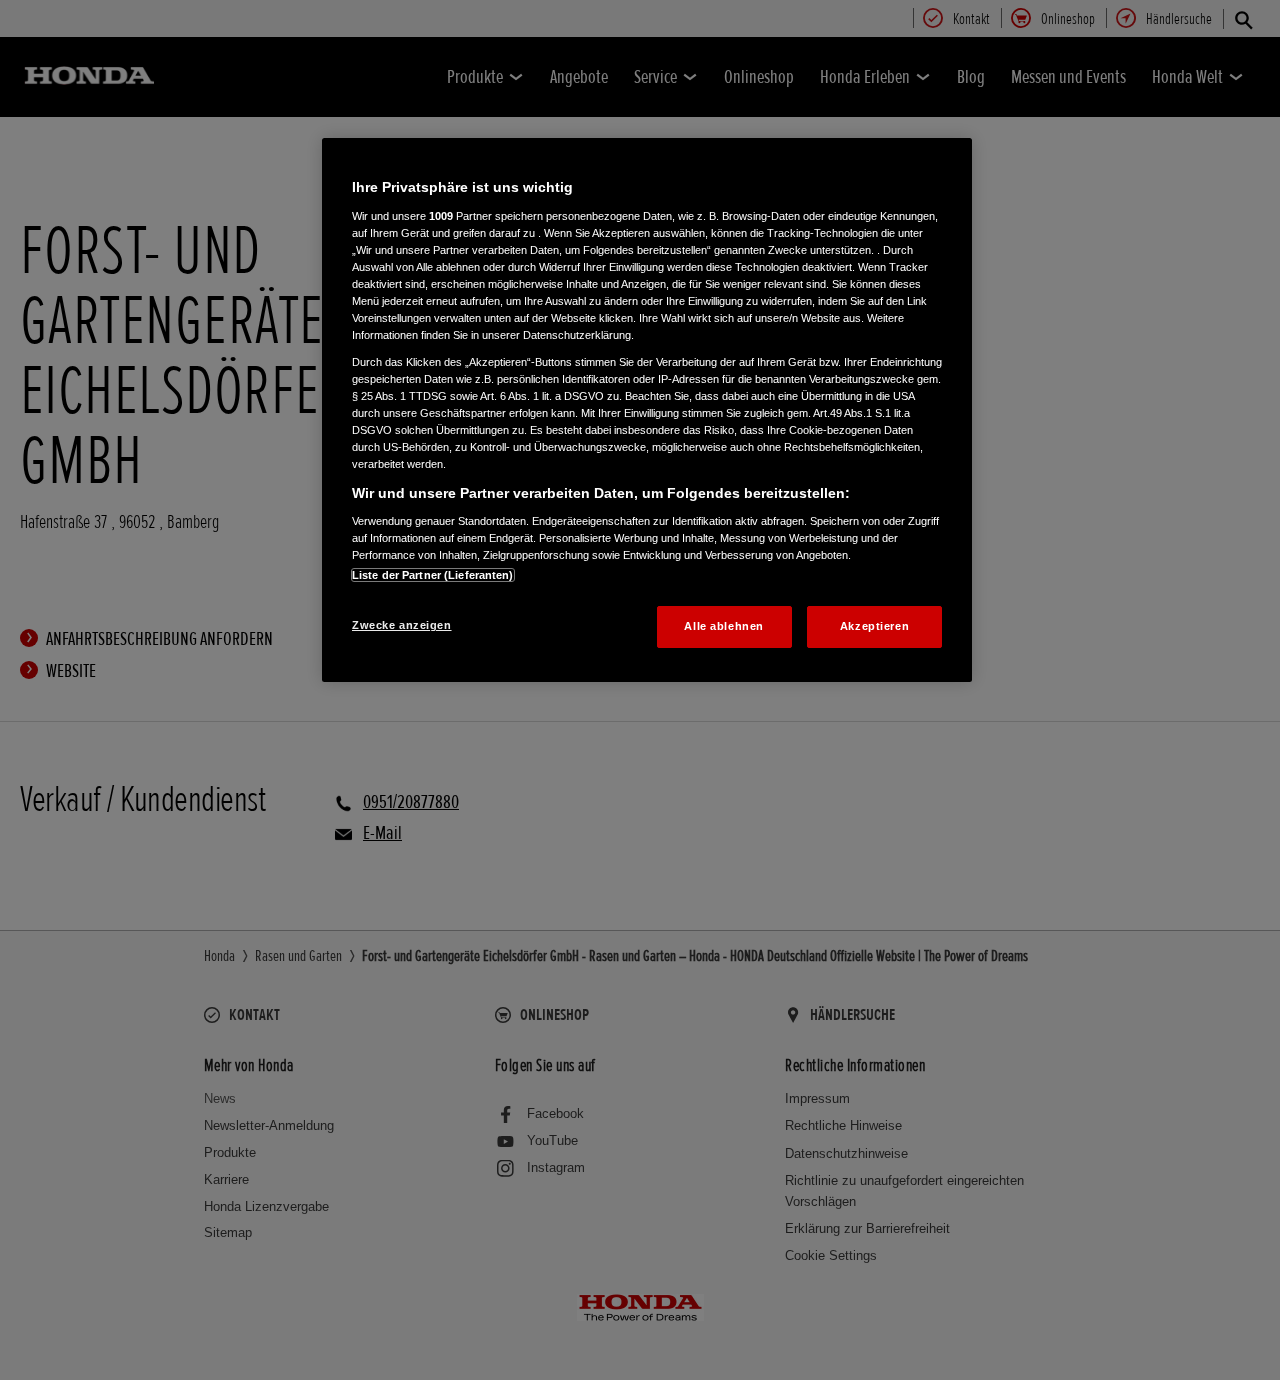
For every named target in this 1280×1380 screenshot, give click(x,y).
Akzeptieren (874, 626)
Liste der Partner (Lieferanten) (433, 575)
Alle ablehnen (723, 626)
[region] (647, 410)
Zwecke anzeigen (402, 625)
